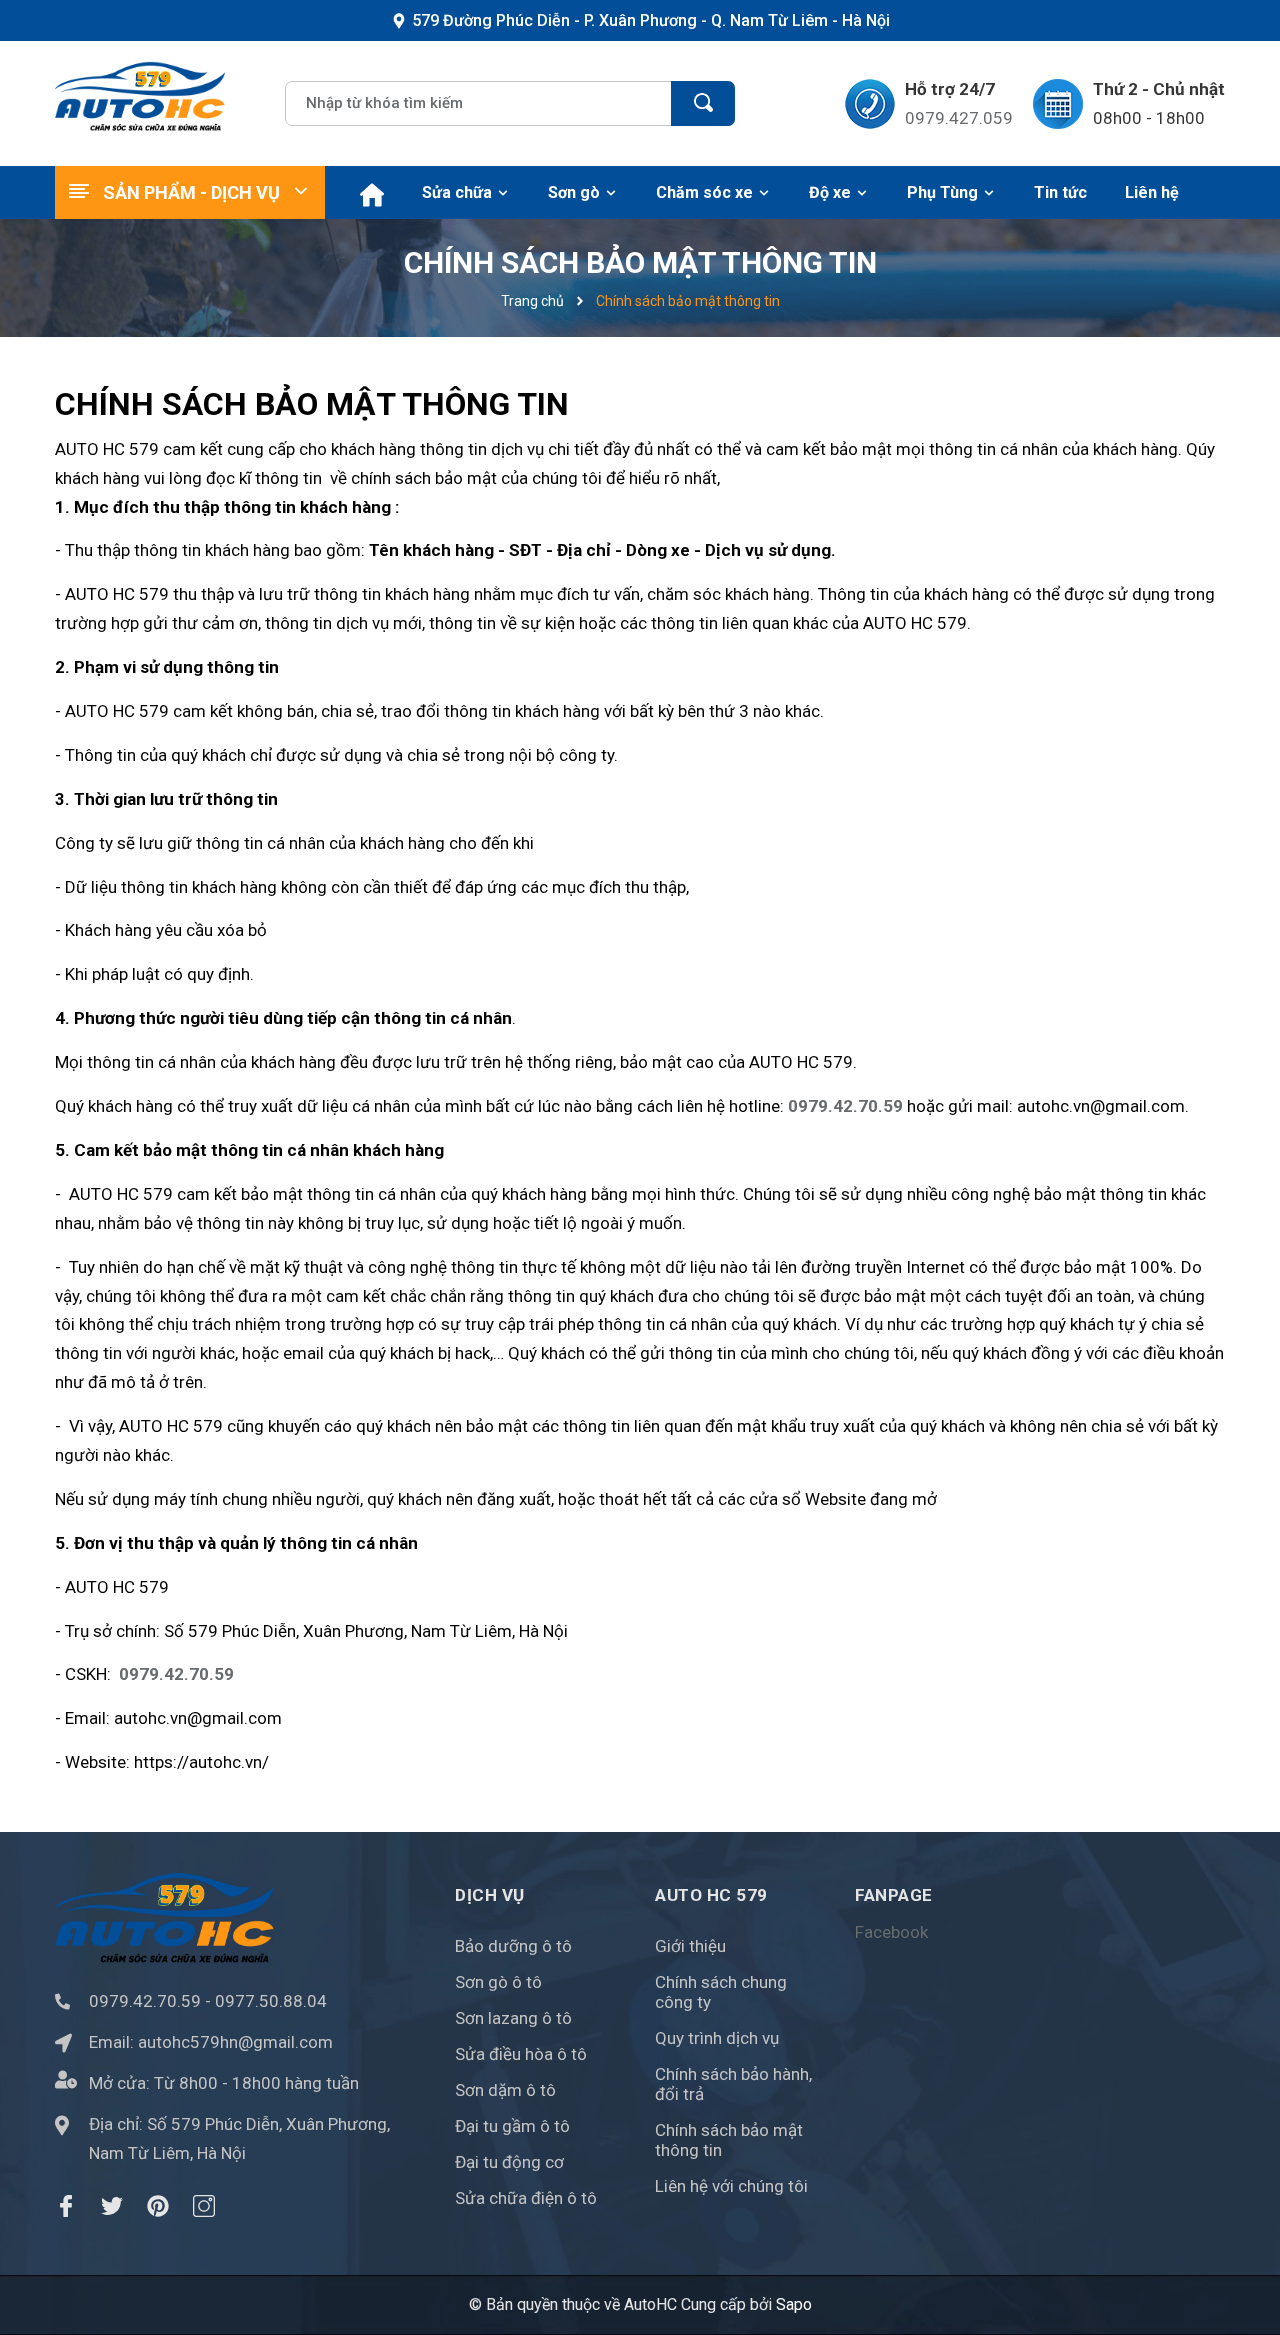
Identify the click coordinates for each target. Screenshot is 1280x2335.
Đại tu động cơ (509, 2162)
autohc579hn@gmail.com (235, 2042)
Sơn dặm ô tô (505, 2090)
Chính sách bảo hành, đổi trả (733, 2084)
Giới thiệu (690, 1946)
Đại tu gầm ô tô (512, 2126)
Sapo (794, 2304)
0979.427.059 (959, 118)
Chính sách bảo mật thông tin (729, 2140)
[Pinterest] (158, 2206)
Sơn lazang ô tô (513, 2018)
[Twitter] (112, 2206)
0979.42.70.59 (145, 2001)
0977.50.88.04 (271, 2001)
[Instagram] (204, 2206)
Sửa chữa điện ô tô (526, 2198)
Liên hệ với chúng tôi (731, 2186)
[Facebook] (66, 2206)
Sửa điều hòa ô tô (521, 2054)
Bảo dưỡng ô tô (513, 1946)
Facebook (891, 1932)
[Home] (369, 192)
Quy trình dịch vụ (717, 2038)
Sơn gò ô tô (498, 1982)
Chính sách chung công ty (721, 1992)
